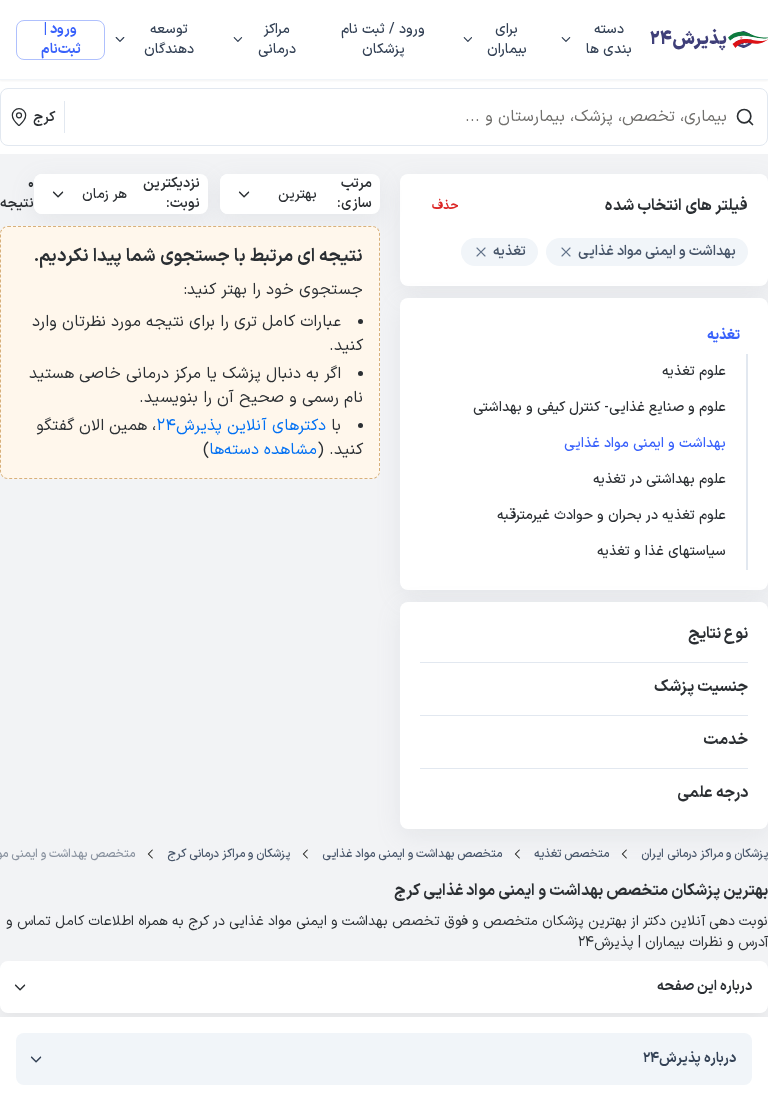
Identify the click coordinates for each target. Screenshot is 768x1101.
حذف (445, 206)
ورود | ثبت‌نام (61, 40)
